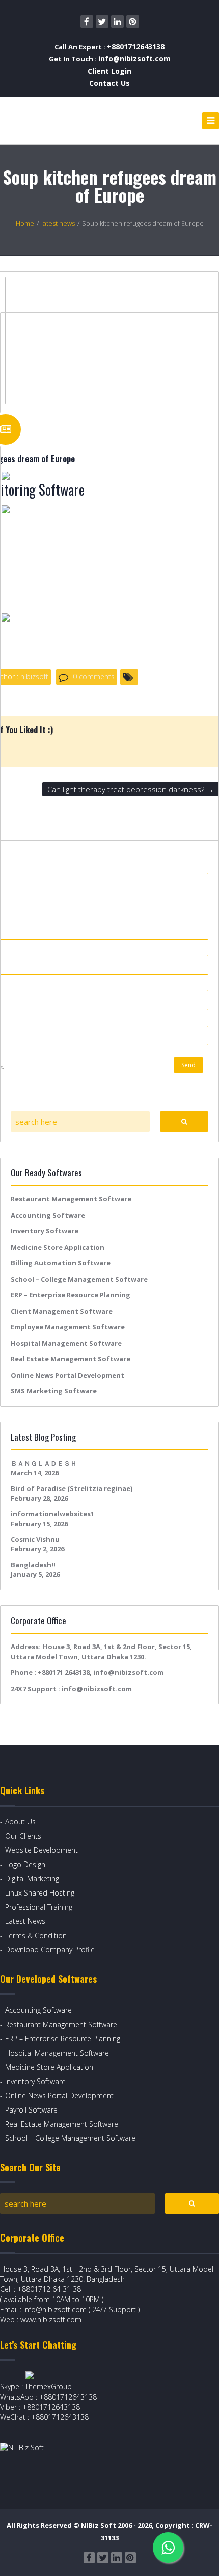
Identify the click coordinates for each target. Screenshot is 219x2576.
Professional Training (39, 1907)
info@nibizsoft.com (134, 59)
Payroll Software (31, 2110)
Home (25, 223)
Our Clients (23, 1836)
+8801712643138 (136, 46)
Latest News (25, 1921)
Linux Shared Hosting (40, 1893)
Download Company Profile (50, 1950)
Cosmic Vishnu (35, 1539)
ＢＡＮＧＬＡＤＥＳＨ (44, 1463)
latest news (58, 223)
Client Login (109, 71)
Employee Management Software (68, 1327)
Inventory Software (45, 1231)
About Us (20, 1822)
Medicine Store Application (58, 1247)
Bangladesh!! (33, 1565)
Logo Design (25, 1864)
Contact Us (109, 83)
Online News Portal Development (67, 1375)
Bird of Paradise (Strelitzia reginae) (72, 1488)
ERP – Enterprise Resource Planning (71, 1295)
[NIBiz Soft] (47, 121)
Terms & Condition (36, 1935)
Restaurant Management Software (71, 1199)
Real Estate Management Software (71, 1359)
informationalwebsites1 (52, 1514)
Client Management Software (62, 1311)
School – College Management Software (79, 1279)
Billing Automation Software (61, 1263)
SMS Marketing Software (54, 1391)
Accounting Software (48, 1215)
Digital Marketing (32, 1879)
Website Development (42, 1850)
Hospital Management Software (66, 1343)
